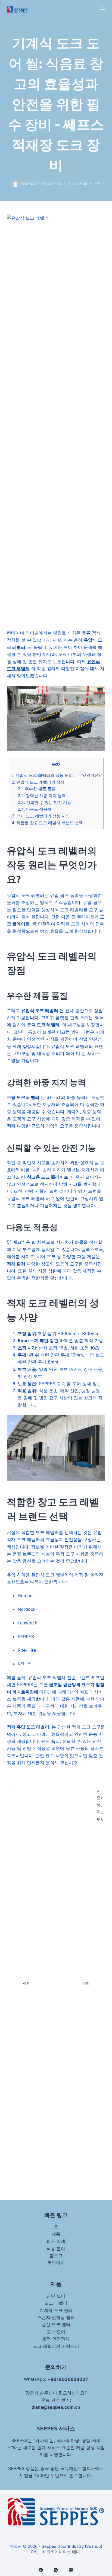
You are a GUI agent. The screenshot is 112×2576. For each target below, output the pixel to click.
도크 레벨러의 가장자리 (56, 2346)
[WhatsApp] (56, 2570)
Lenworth (27, 1623)
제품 (56, 2234)
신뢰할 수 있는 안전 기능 (44, 802)
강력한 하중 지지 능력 (42, 796)
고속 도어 (56, 2332)
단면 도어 (56, 2296)
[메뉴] (103, 9)
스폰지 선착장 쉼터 (56, 2317)
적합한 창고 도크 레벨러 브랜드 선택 (47, 823)
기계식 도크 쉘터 (56, 2310)
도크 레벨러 (56, 2303)
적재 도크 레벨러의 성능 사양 (41, 816)
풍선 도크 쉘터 (56, 2324)
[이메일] (71, 2570)
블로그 (56, 2256)
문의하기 (56, 2263)
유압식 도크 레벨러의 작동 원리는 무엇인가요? (56, 775)
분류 (97, 184)
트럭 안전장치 (56, 2339)
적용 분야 (56, 2248)
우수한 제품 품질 (37, 789)
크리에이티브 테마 (63, 2552)
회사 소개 (56, 2241)
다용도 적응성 (35, 809)
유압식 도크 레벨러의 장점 (38, 782)
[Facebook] (41, 2570)
